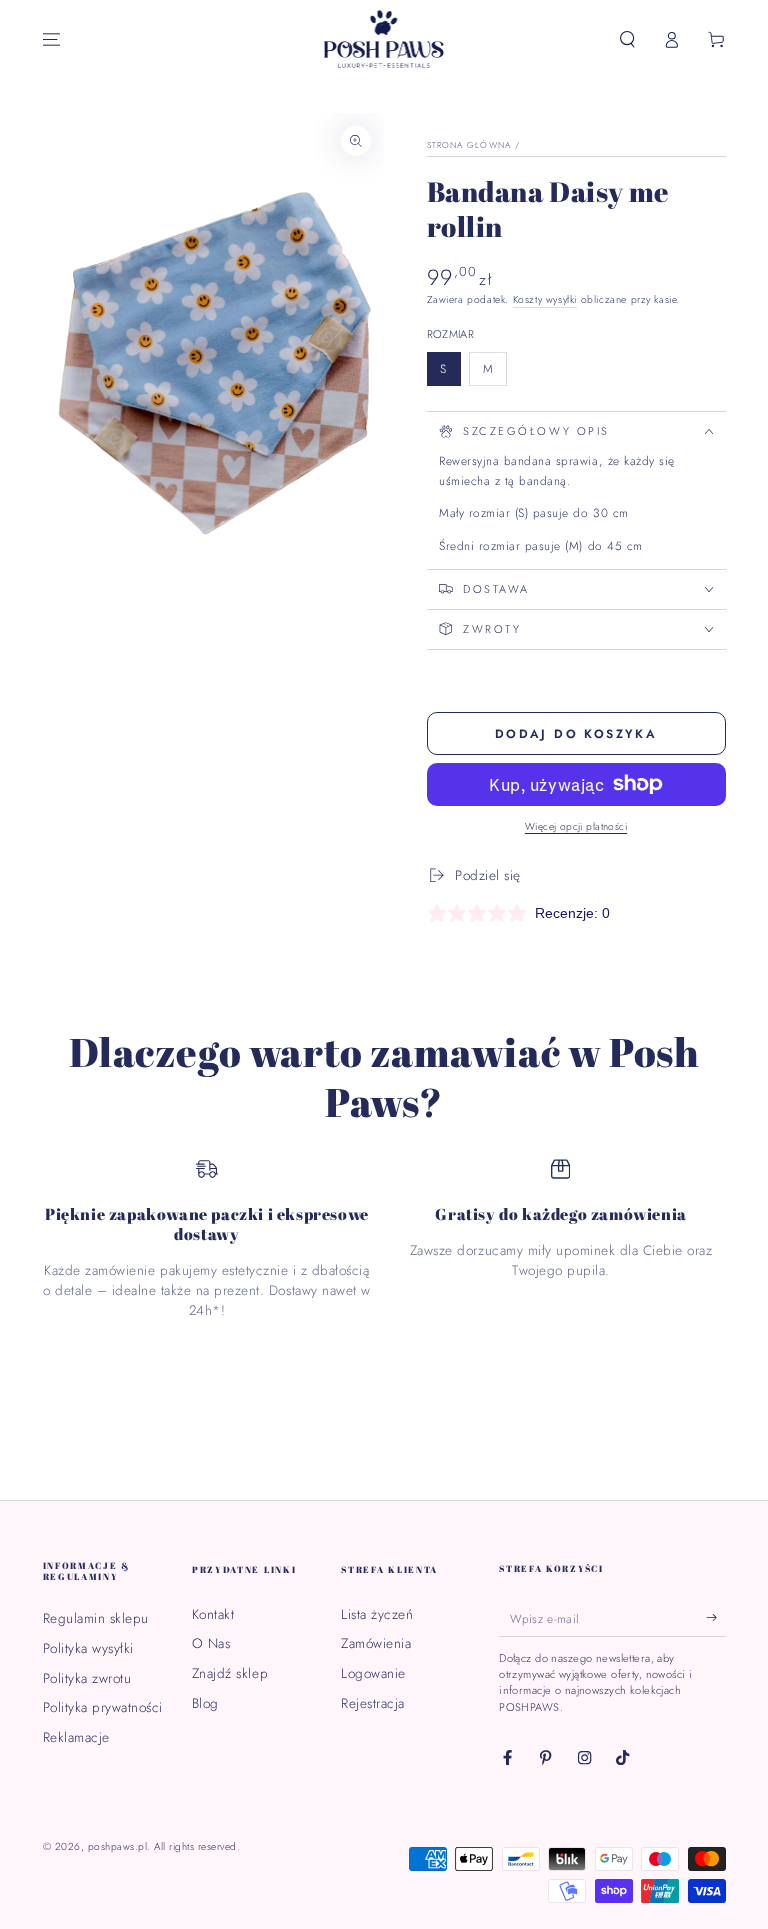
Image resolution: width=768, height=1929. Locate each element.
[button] (628, 39)
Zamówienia (376, 1643)
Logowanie (373, 1673)
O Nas (211, 1643)
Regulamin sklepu (96, 1618)
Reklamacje (76, 1737)
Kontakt (213, 1614)
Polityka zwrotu (87, 1678)
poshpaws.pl (118, 1846)
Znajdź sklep (230, 1673)
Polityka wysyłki (88, 1648)
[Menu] (52, 39)
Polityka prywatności (103, 1707)
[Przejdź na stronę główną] (384, 40)
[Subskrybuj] (716, 1617)
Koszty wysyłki (545, 299)
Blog (205, 1703)
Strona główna (469, 145)
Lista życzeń (377, 1614)
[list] (384, 1239)
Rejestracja (373, 1703)
